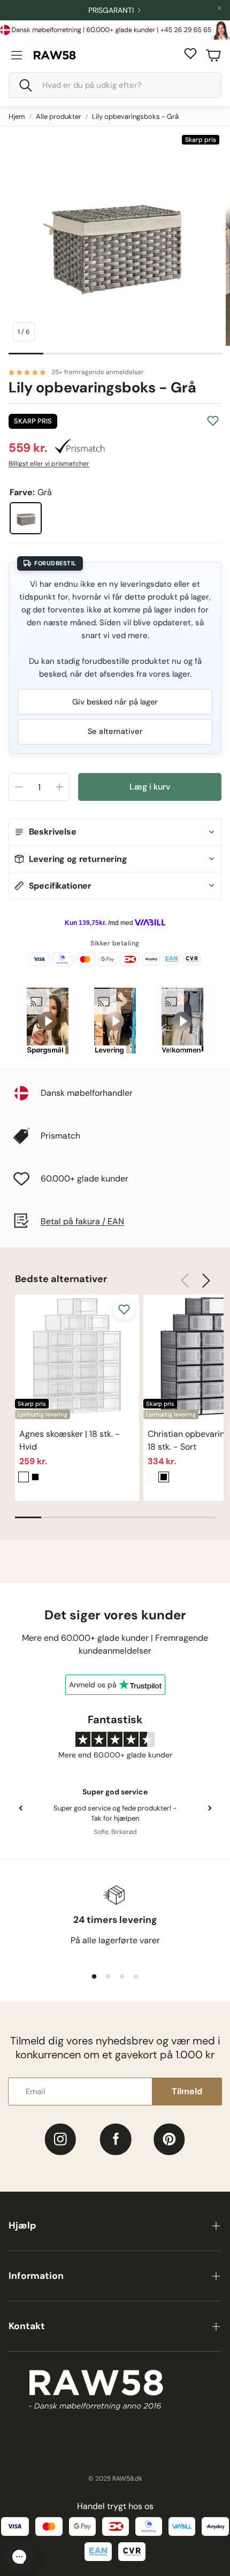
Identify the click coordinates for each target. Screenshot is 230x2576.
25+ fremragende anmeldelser (98, 372)
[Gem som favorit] (213, 421)
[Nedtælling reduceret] (19, 787)
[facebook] (116, 2139)
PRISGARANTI (111, 10)
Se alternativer (115, 731)
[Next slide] (209, 1808)
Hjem (17, 116)
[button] (115, 85)
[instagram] (60, 2139)
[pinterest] (169, 2139)
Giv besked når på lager (115, 702)
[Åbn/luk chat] (19, 2557)
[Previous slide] (21, 1808)
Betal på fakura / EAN (82, 1221)
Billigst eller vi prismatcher (49, 464)
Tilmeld (187, 2091)
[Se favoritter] (190, 54)
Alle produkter (59, 116)
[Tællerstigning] (59, 787)
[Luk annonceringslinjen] (219, 8)
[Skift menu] (17, 55)
